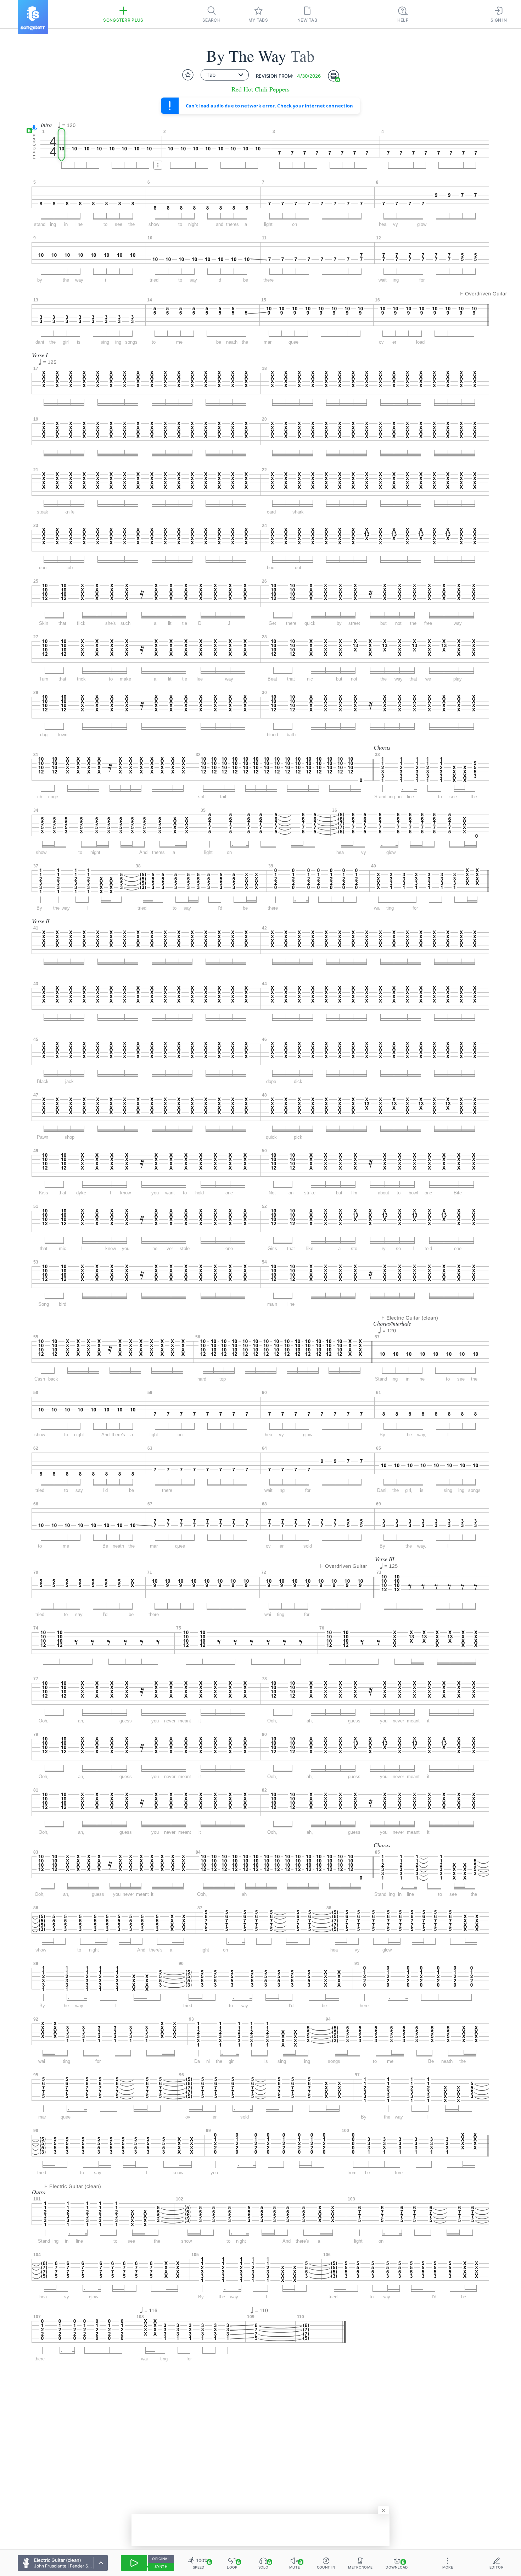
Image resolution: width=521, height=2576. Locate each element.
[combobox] (225, 75)
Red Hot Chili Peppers (260, 89)
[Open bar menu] (158, 165)
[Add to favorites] (188, 75)
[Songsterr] (33, 17)
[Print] (334, 76)
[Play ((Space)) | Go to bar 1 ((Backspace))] (134, 2563)
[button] (32, 129)
